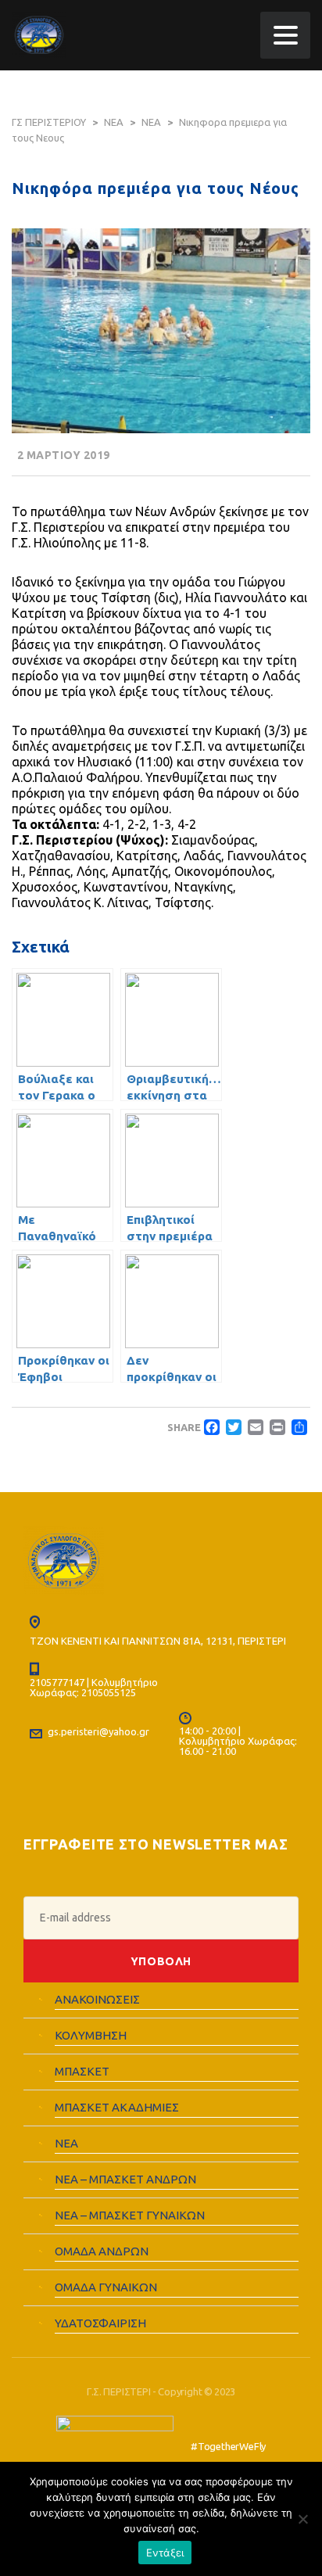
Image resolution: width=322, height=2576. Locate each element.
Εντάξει (165, 2553)
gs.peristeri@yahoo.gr (98, 1731)
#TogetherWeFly (228, 2446)
